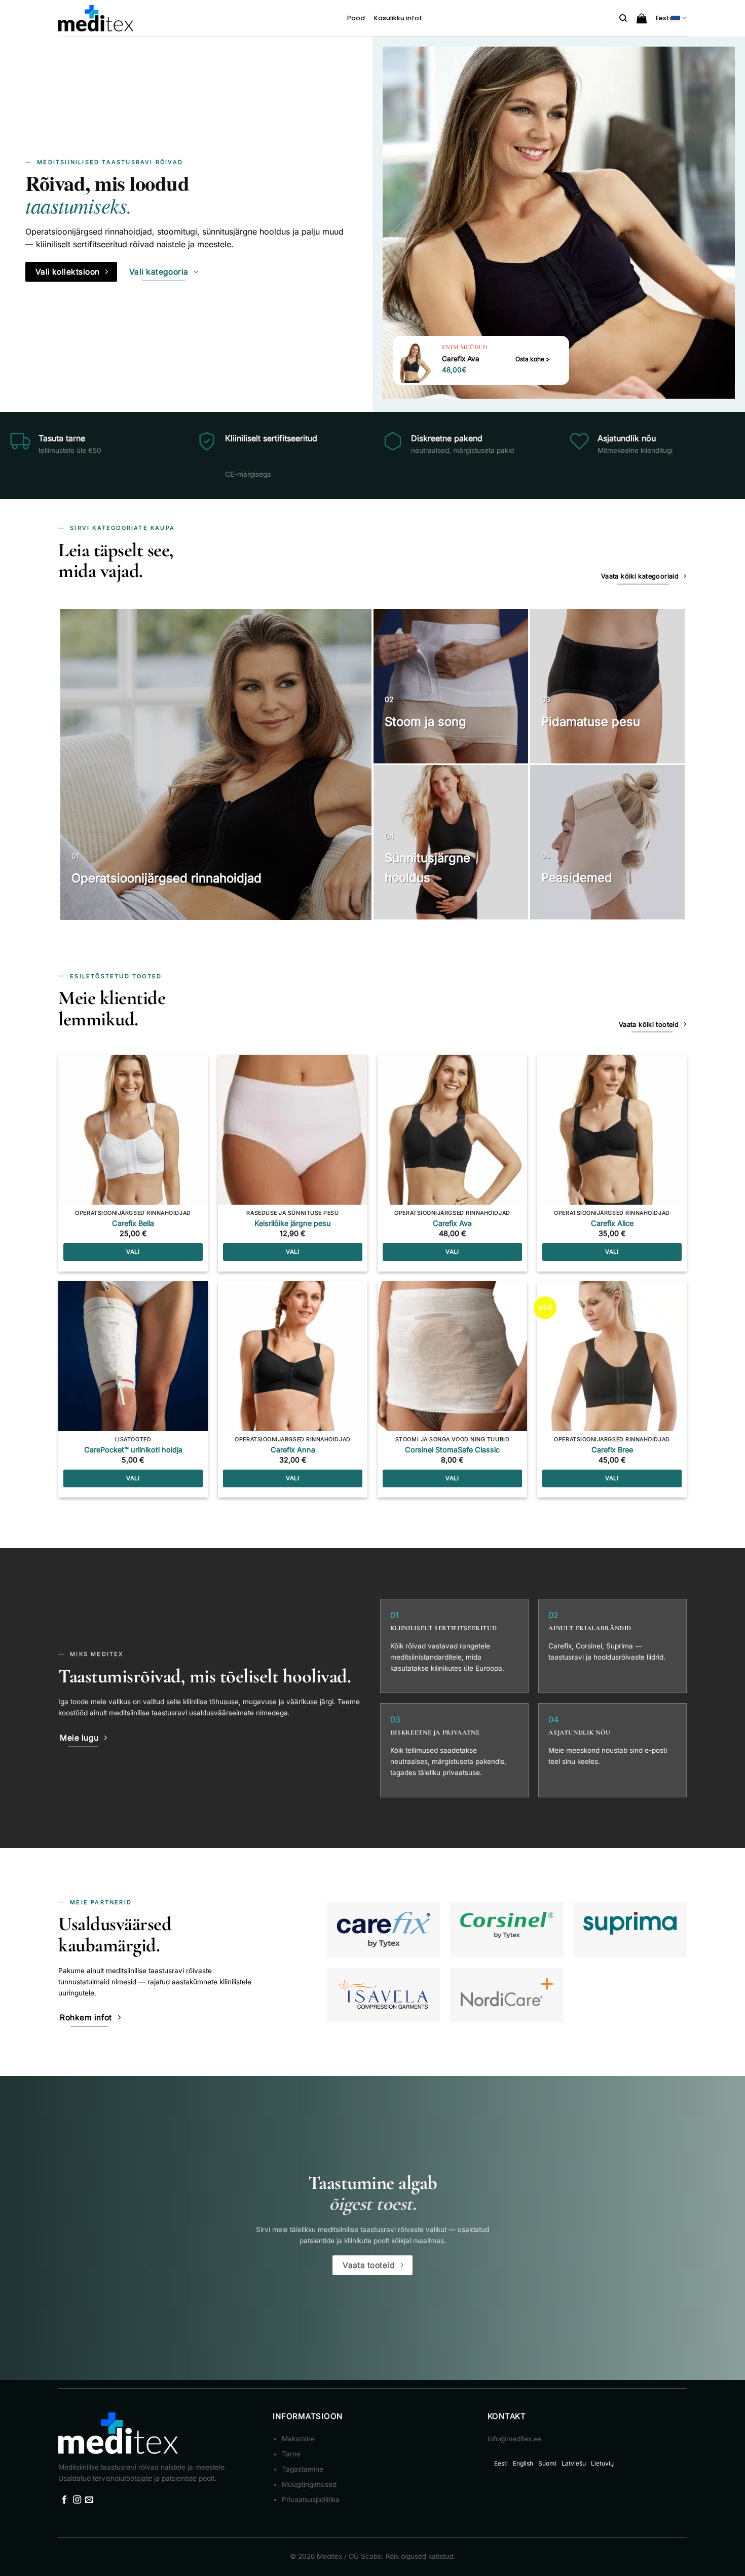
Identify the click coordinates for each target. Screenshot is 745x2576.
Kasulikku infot (398, 18)
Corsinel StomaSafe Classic (452, 1450)
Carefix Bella (133, 1223)
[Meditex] (96, 18)
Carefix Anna (293, 1450)
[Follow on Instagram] (77, 2500)
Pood (356, 18)
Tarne (291, 2454)
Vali (133, 1252)
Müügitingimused (309, 2484)
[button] (642, 18)
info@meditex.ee (515, 2439)
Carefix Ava (452, 1223)
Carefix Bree (612, 1450)
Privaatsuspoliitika (311, 2500)
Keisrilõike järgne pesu (293, 1223)
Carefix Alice (612, 1223)
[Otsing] (623, 18)
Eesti (663, 18)
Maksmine (298, 2439)
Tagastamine (303, 2469)
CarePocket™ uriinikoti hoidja (133, 1450)
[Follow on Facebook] (64, 2500)
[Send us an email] (89, 2500)
